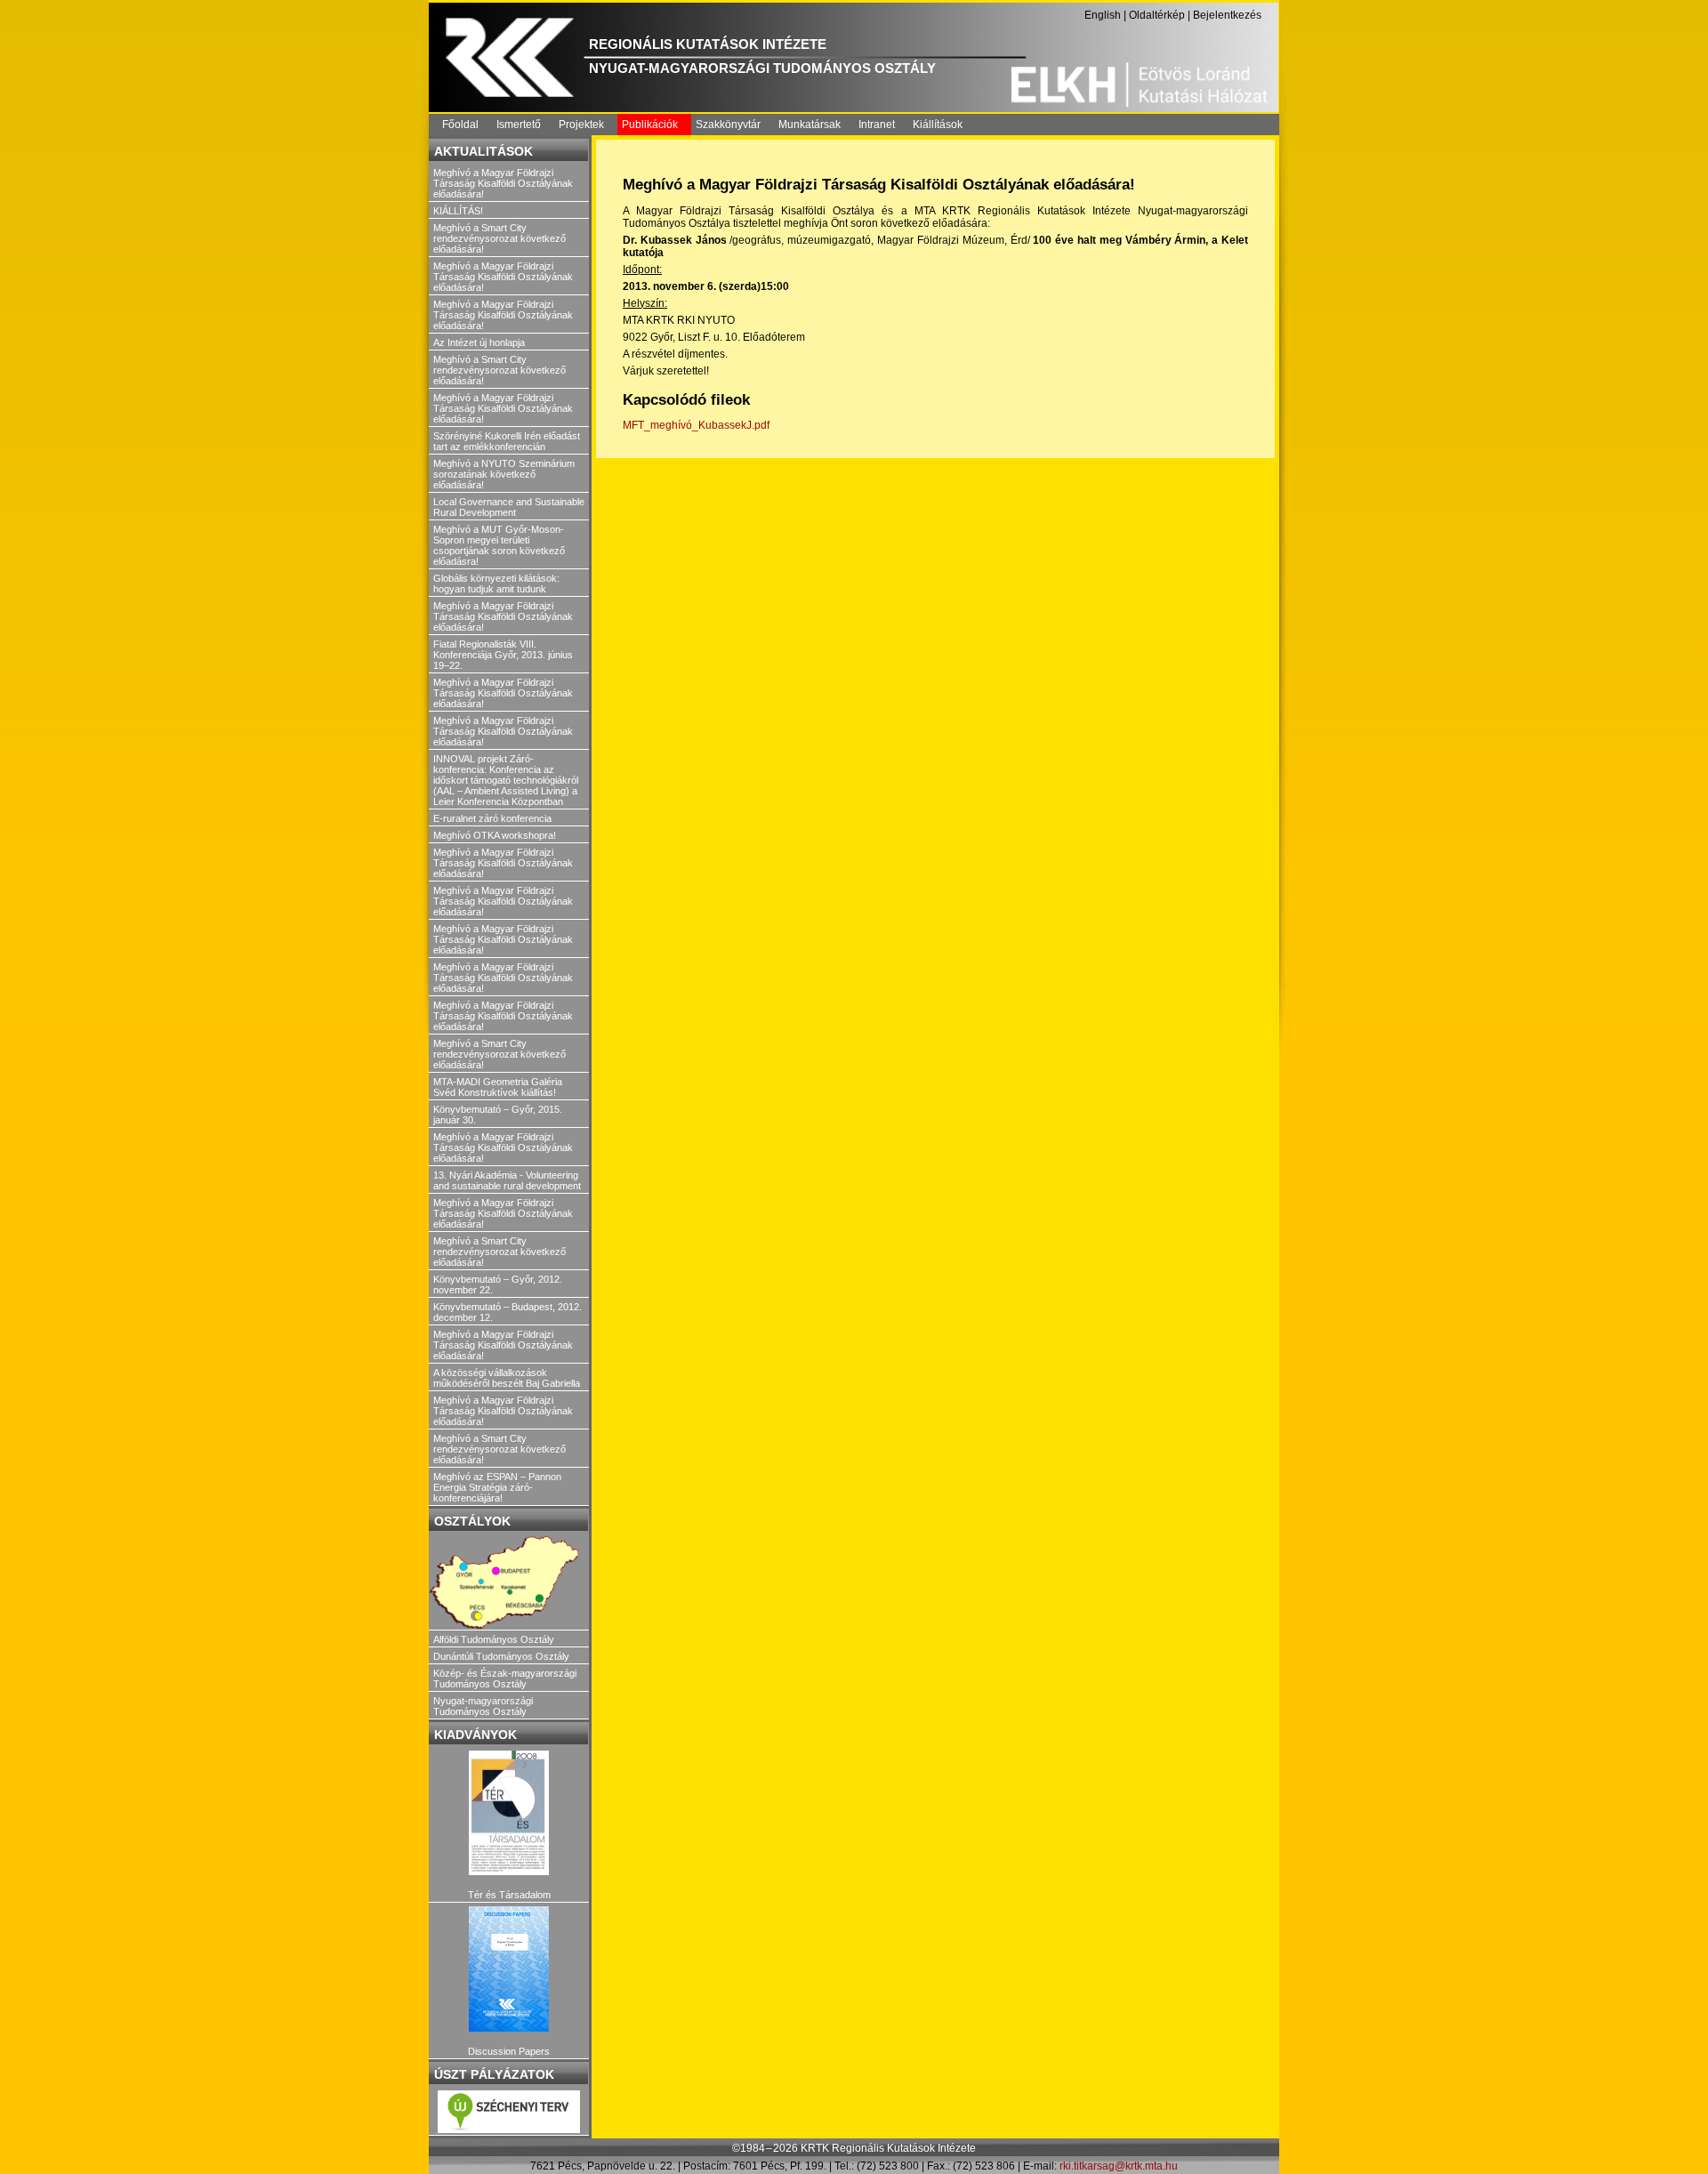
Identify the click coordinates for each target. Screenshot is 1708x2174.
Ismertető (519, 125)
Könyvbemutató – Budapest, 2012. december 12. (508, 1312)
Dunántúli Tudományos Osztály (501, 1656)
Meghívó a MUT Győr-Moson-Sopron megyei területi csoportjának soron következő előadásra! (499, 545)
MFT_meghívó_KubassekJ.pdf (696, 425)
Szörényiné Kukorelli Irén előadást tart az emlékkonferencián (507, 441)
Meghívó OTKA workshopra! (495, 835)
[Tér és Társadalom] (509, 1813)
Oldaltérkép (1157, 15)
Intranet (877, 125)
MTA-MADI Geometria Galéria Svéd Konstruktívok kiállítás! (498, 1087)
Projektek (581, 125)
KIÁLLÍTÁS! (458, 211)
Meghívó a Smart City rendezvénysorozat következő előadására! (500, 238)
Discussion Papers (509, 2051)
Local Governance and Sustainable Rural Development (509, 507)
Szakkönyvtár (728, 125)
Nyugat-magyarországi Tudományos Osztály (483, 1706)
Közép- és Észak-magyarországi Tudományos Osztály (505, 1679)
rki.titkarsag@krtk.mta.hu (1119, 2166)
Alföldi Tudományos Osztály (494, 1639)
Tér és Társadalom (509, 1895)
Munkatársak (810, 125)
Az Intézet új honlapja (479, 342)
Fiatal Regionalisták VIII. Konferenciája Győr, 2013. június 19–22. (503, 655)
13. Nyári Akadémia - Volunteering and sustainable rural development (507, 1180)
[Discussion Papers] (509, 1969)
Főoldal (460, 125)
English (1103, 15)
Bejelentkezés (1227, 15)
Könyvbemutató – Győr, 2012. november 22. (498, 1284)
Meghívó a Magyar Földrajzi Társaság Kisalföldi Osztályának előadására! (503, 183)
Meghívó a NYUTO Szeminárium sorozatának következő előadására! (504, 474)
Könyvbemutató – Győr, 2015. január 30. (498, 1115)
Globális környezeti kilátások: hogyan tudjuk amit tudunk (496, 584)
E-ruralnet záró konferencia (492, 818)
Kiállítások (938, 125)
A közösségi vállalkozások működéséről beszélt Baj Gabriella (507, 1378)
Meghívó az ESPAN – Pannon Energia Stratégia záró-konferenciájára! (497, 1487)
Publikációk (650, 125)
